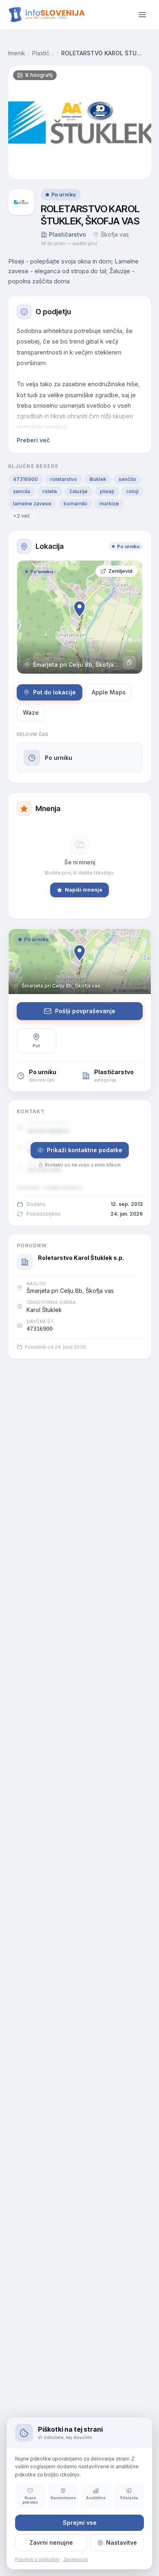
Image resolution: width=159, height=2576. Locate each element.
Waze (31, 713)
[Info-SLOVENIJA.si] (47, 15)
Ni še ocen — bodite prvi (69, 243)
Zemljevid (120, 571)
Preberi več (33, 440)
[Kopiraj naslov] (129, 662)
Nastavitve (121, 2542)
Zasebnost (75, 2559)
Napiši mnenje (84, 890)
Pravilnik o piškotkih (37, 2559)
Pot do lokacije (54, 692)
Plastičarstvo (43, 53)
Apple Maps (109, 692)
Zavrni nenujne (51, 2542)
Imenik (17, 53)
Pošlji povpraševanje (85, 1011)
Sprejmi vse (80, 2523)
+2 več (22, 516)
